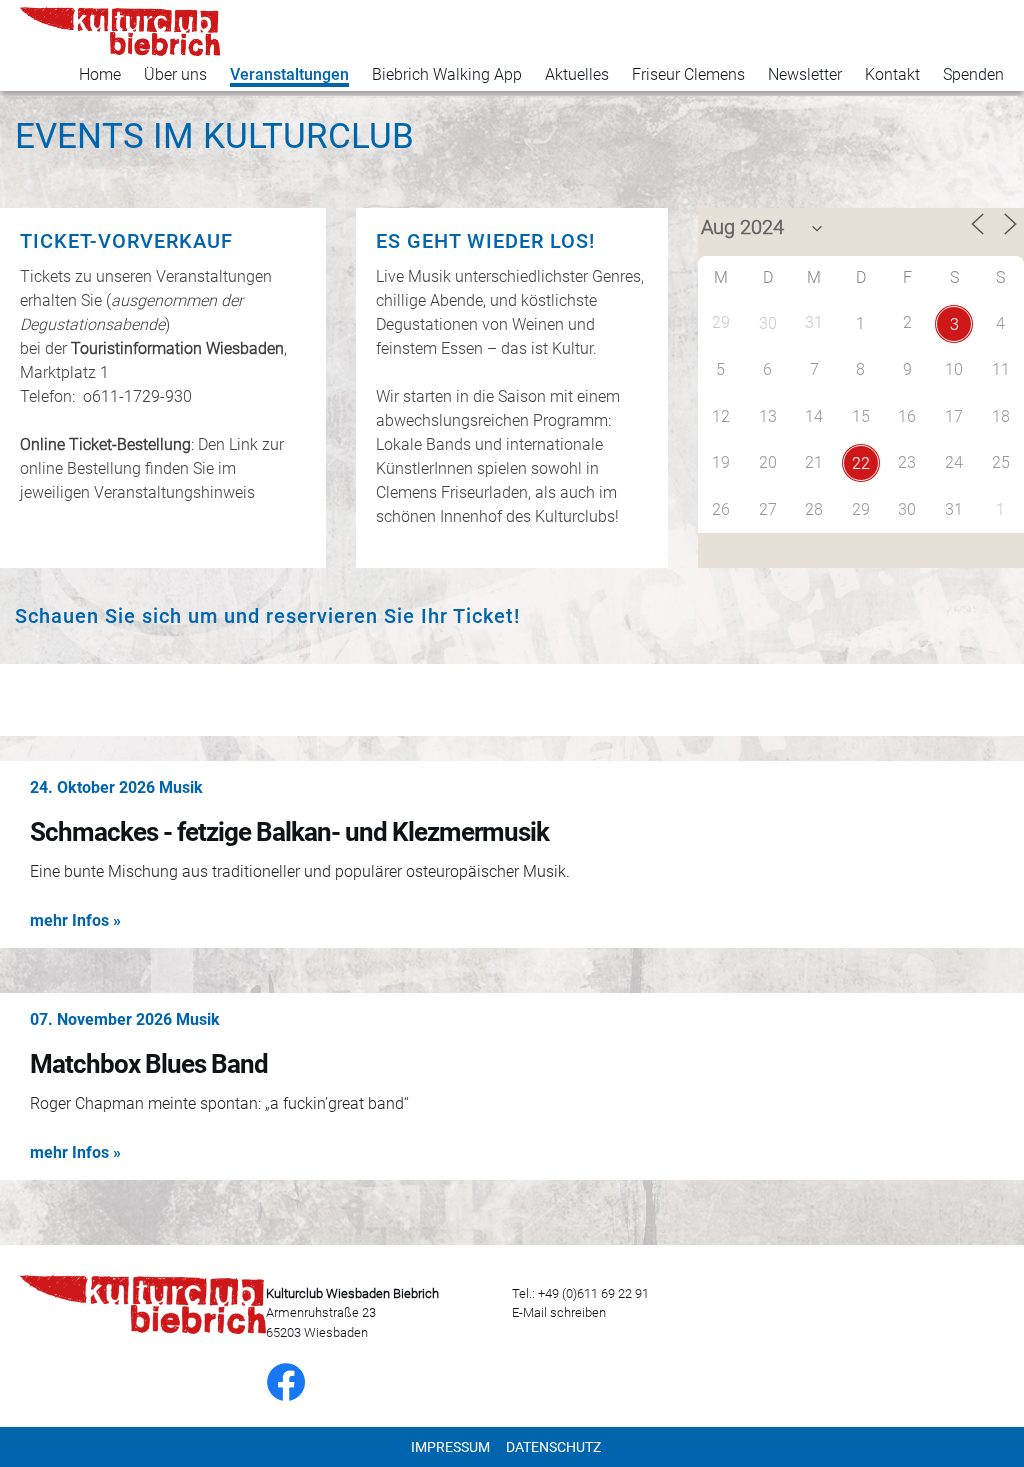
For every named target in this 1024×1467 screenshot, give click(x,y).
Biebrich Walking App (447, 74)
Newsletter (805, 74)
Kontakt (892, 74)
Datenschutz (553, 1447)
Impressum (450, 1447)
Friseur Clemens (688, 74)
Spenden (973, 74)
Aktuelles (577, 74)
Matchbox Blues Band (149, 1064)
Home (100, 74)
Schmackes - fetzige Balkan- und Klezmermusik (289, 832)
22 (861, 463)
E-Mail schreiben (559, 1312)
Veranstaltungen (289, 74)
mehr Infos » (75, 920)
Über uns (175, 74)
